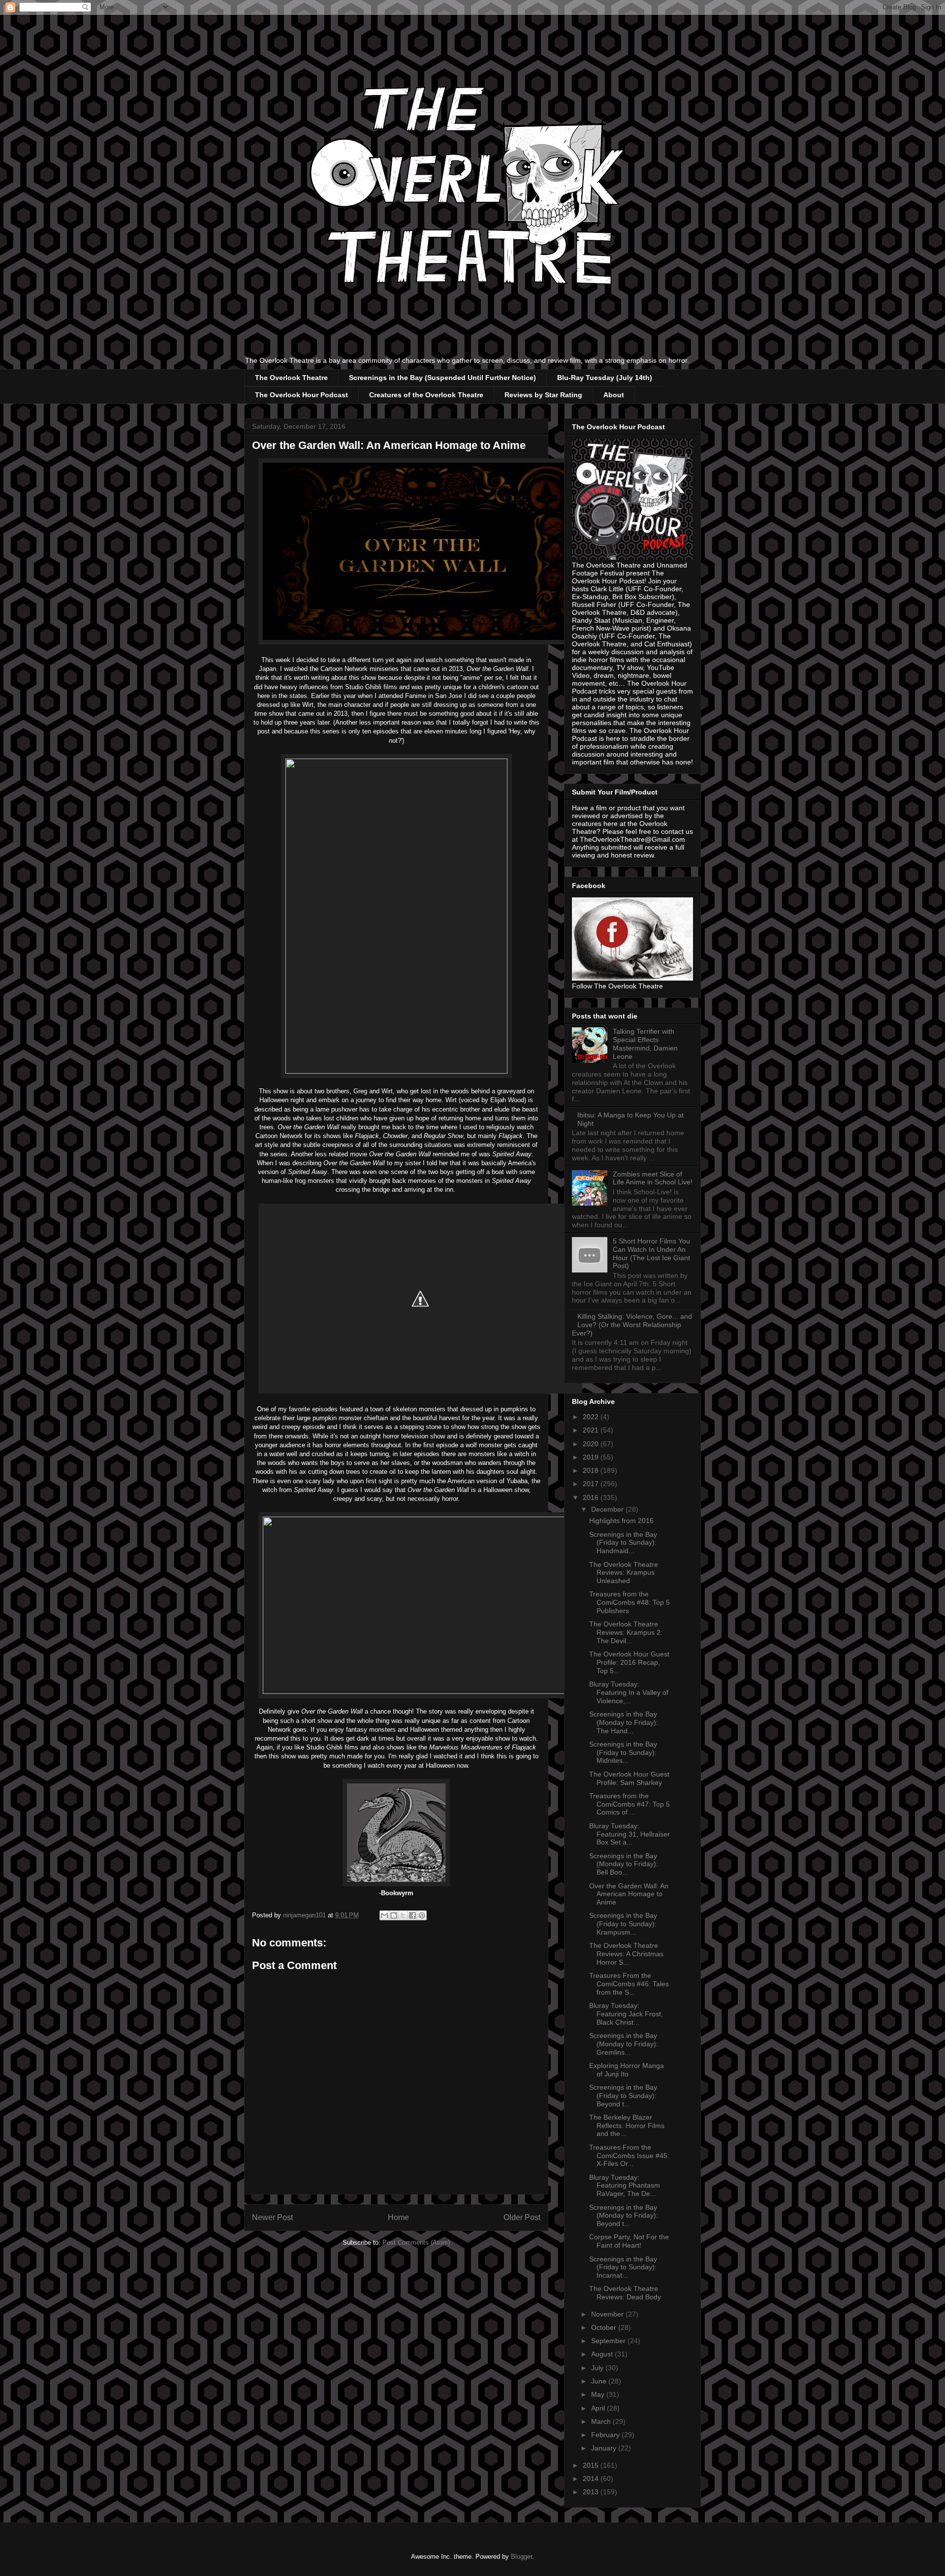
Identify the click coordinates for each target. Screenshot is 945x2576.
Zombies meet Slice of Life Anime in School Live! (653, 1178)
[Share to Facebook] (412, 1915)
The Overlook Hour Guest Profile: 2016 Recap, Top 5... (629, 1662)
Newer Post (272, 2217)
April (599, 2408)
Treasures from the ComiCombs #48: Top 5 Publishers (630, 1602)
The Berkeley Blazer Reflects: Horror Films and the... (627, 2126)
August (603, 2354)
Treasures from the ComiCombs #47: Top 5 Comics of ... (630, 1804)
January (605, 2448)
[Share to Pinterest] (422, 1915)
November (608, 2314)
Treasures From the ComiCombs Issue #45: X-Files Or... (629, 2156)
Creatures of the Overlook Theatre (426, 395)
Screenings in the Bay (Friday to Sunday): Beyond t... (623, 2096)
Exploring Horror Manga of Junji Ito (627, 2070)
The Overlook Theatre (291, 378)
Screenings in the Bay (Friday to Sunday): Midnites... (623, 1752)
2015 (592, 2465)
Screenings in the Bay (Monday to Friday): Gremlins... (624, 2044)
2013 (592, 2492)
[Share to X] (403, 1915)
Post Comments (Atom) (416, 2242)
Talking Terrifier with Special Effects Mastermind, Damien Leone (645, 1044)
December (608, 1509)
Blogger (521, 2557)
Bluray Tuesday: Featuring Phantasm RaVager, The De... (625, 2186)
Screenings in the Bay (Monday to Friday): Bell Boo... (624, 1864)
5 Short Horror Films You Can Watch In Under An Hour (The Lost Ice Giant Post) (651, 1253)
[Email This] (384, 1915)
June (600, 2381)
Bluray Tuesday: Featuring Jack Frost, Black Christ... (626, 2014)
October (605, 2327)
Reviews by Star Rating (543, 395)
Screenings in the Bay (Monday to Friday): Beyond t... (624, 2216)
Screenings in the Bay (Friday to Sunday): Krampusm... (623, 1924)
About (614, 395)
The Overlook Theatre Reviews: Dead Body (625, 2293)
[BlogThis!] (394, 1915)
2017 (592, 1484)
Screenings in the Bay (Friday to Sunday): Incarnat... (623, 2267)
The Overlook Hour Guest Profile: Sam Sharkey (629, 1778)
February (606, 2435)
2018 (592, 1470)
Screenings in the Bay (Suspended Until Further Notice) (442, 378)
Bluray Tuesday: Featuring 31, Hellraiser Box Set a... (630, 1834)
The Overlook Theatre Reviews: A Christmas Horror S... (626, 1954)
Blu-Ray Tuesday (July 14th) (605, 378)
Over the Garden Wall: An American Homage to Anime (629, 1894)
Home (398, 2217)
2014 (592, 2479)
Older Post (522, 2217)
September (609, 2341)
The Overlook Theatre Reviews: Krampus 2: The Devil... (626, 1632)
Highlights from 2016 (621, 1521)
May (599, 2394)
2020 (592, 1444)
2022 (592, 1417)
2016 (592, 1497)
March (602, 2421)
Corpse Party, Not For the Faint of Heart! (629, 2241)
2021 (592, 1430)
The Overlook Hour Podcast (301, 395)
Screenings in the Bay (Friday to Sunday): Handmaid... (623, 1543)
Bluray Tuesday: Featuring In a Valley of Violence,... (629, 1692)
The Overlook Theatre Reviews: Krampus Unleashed (624, 1573)
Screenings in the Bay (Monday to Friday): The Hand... (624, 1722)
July (598, 2368)
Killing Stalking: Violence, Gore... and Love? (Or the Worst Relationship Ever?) (632, 1325)
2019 (592, 1457)
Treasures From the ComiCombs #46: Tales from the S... (629, 1984)
